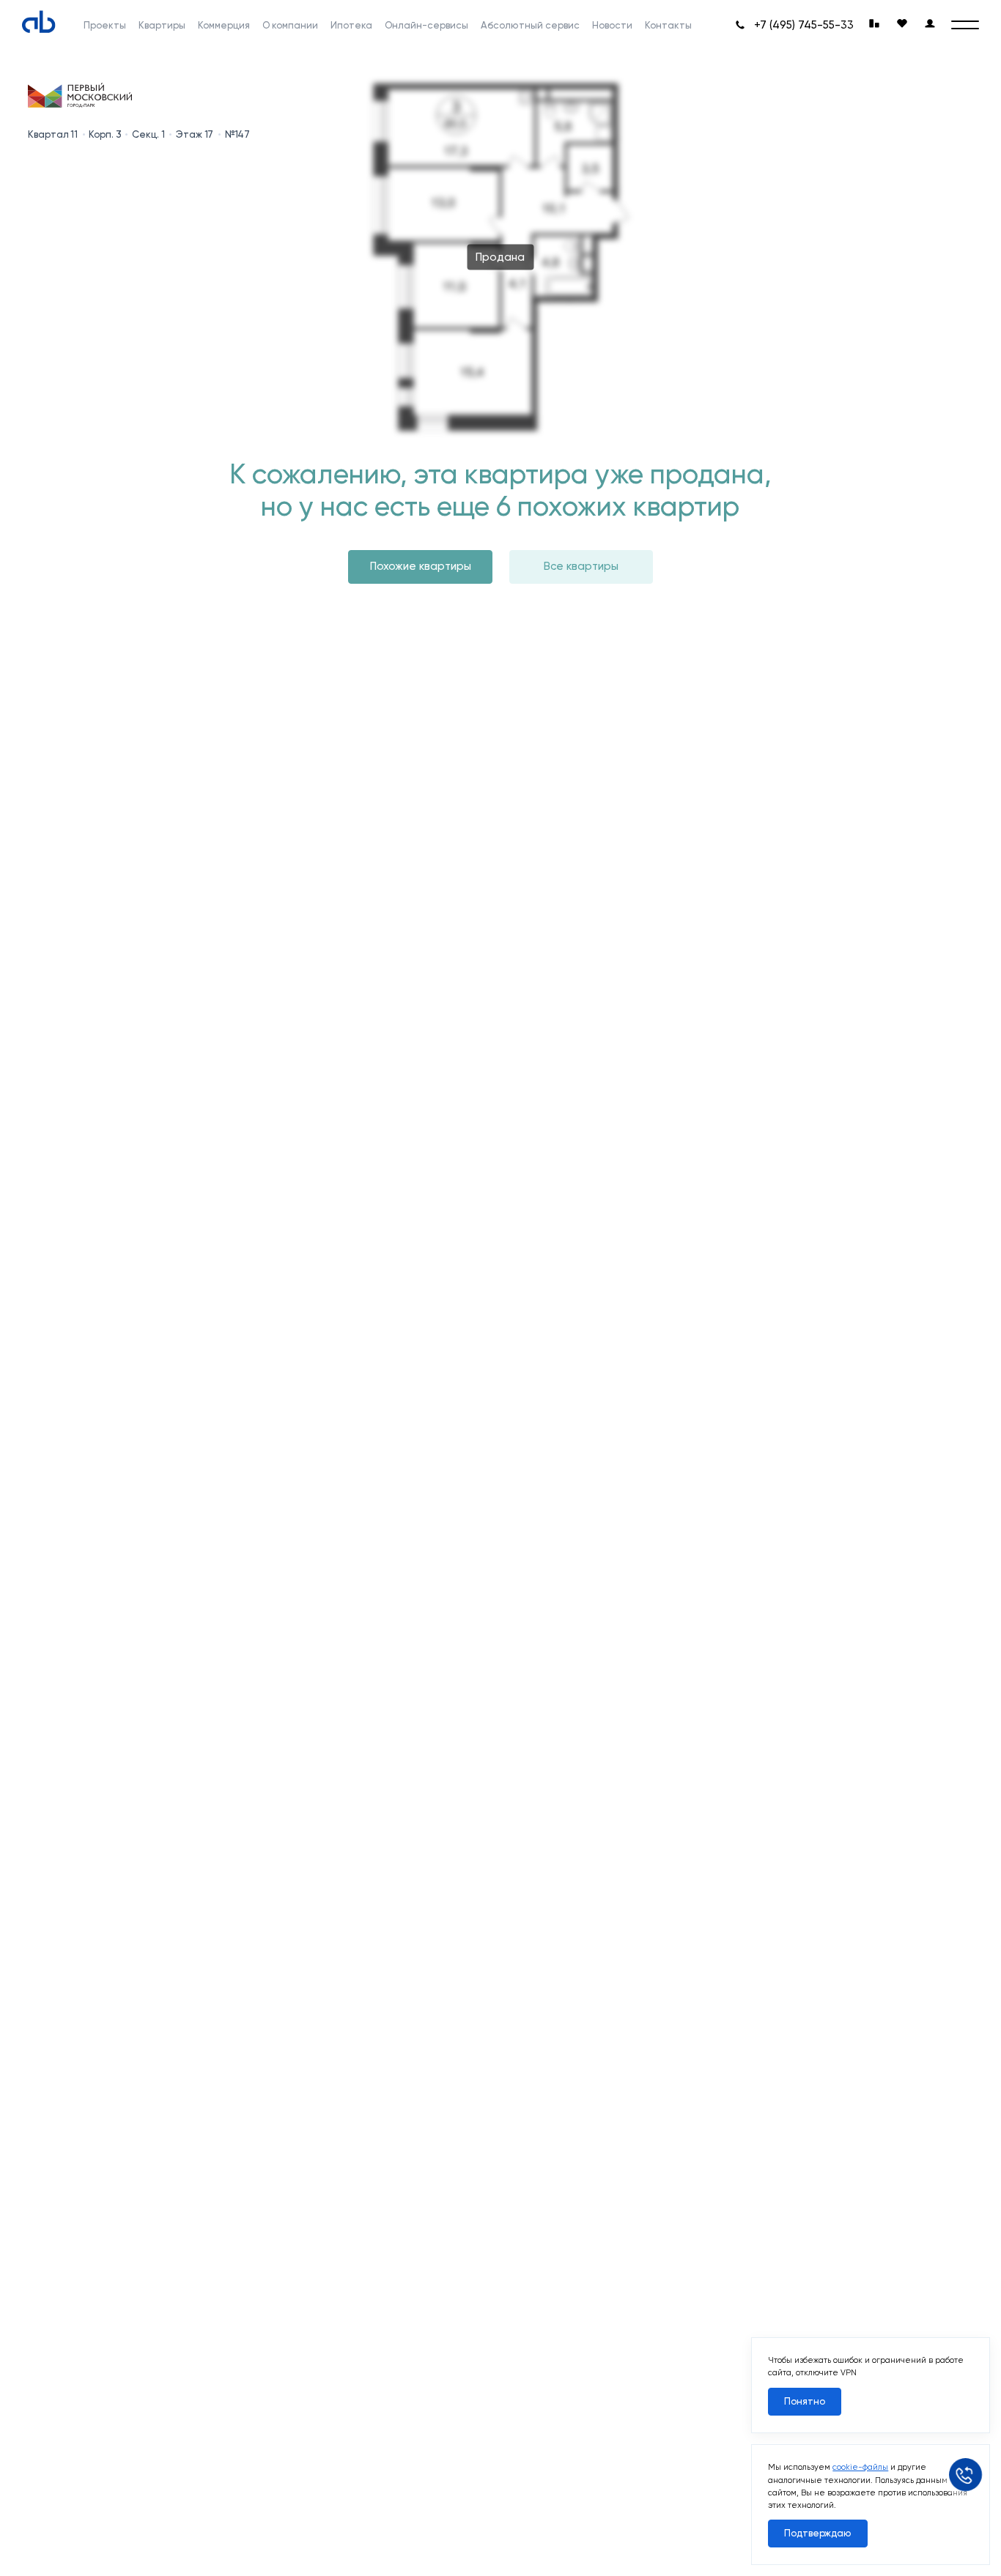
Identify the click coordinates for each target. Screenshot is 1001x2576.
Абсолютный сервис (530, 25)
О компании (290, 25)
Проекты (105, 25)
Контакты (668, 25)
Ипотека (351, 25)
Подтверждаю (818, 2533)
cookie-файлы (860, 2467)
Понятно (805, 2401)
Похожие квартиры (421, 566)
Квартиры (162, 25)
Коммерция (224, 25)
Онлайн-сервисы (426, 25)
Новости (612, 25)
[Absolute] (39, 22)
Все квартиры (581, 566)
